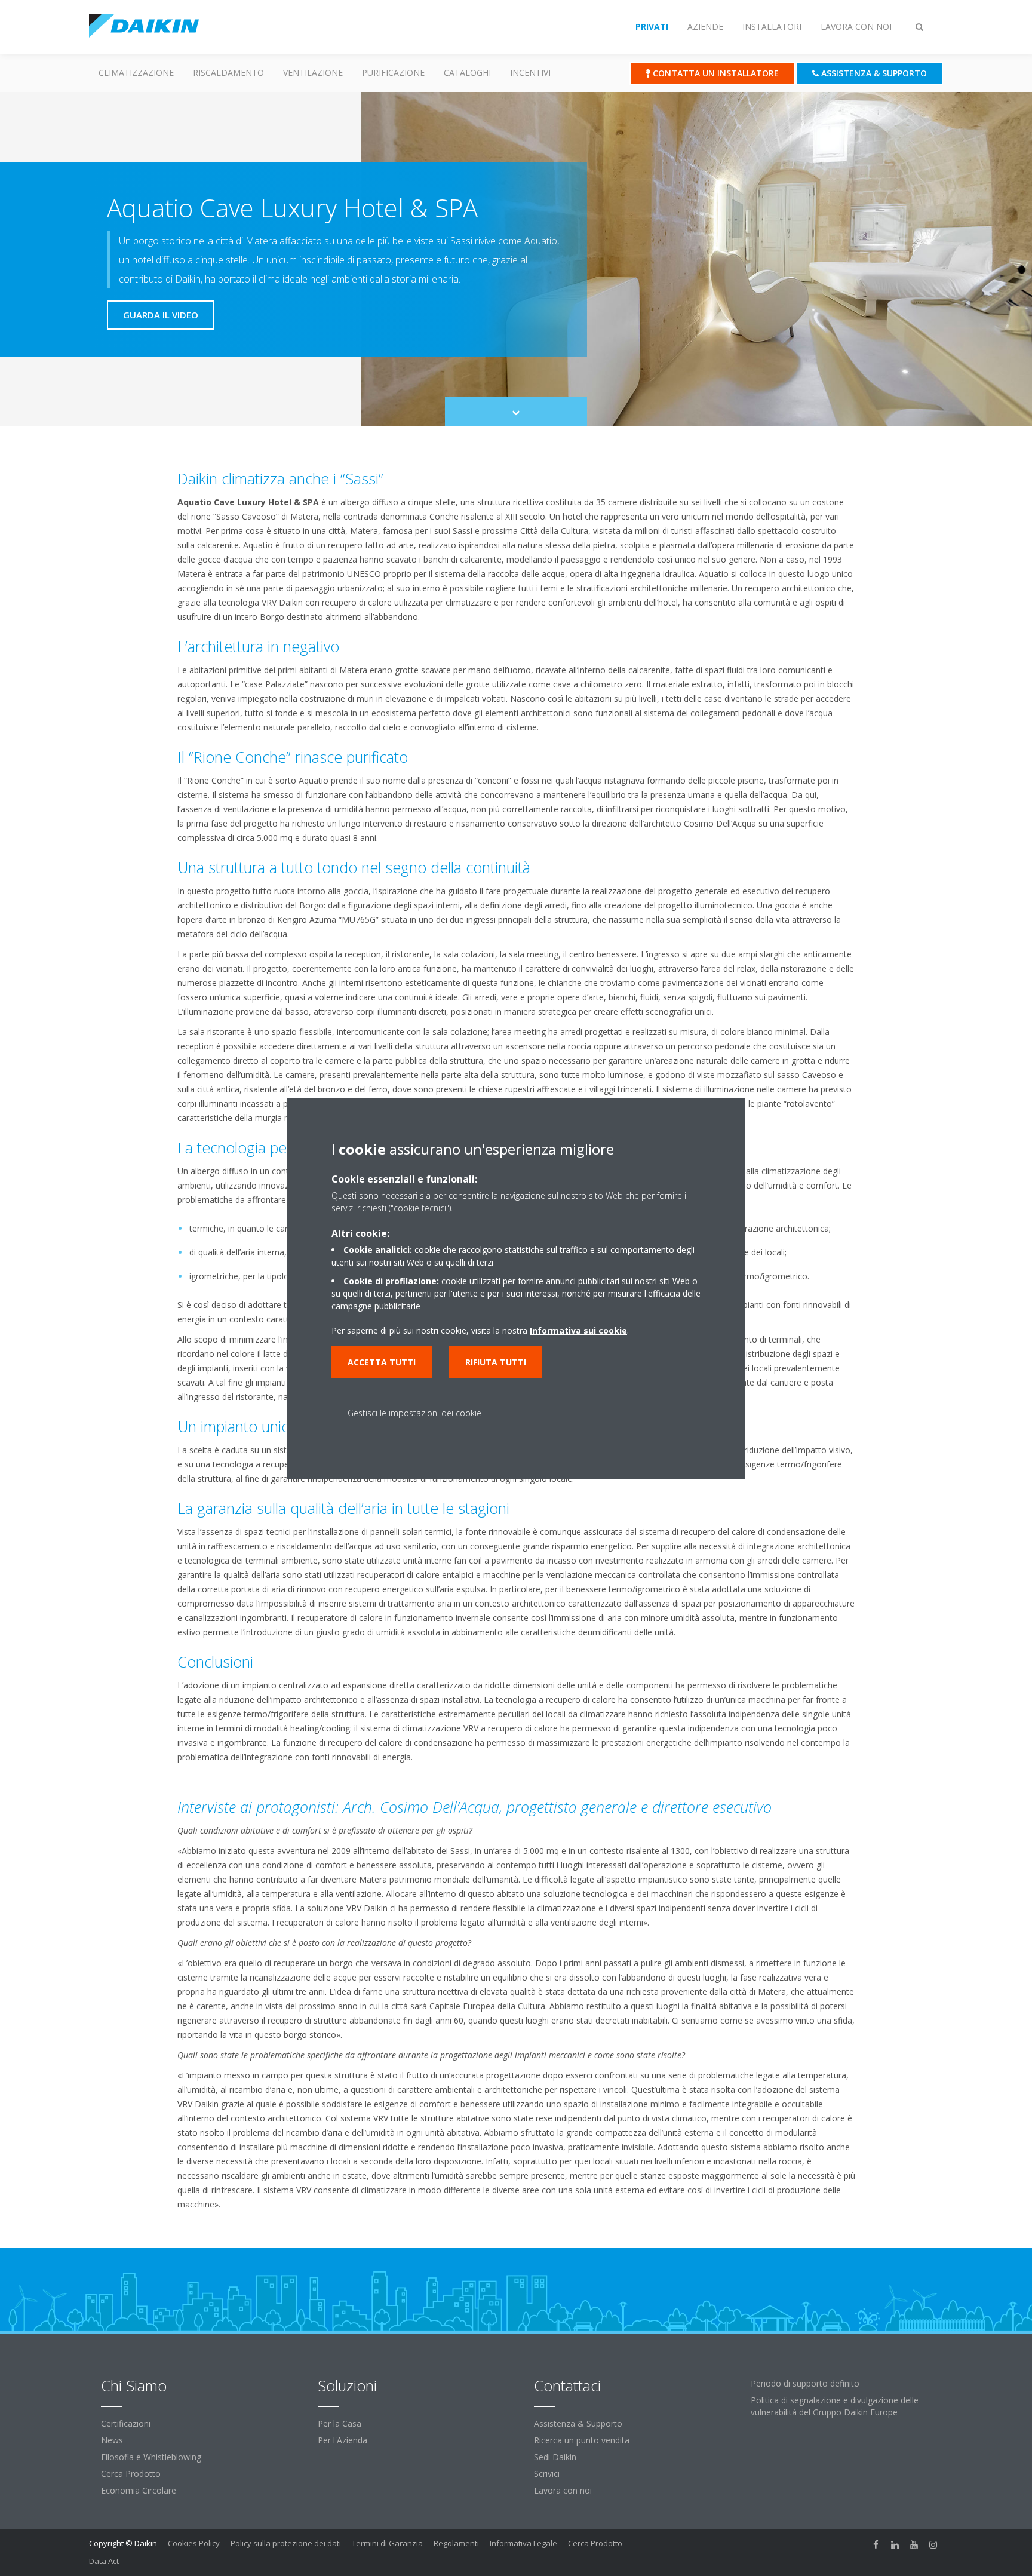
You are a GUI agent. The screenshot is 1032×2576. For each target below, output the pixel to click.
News (112, 2440)
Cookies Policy (194, 2543)
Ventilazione (313, 73)
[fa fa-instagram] (933, 2544)
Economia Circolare (139, 2490)
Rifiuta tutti (496, 1362)
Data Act (104, 2561)
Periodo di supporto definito (805, 2383)
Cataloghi (467, 73)
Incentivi (530, 73)
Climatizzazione (136, 73)
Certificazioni (126, 2423)
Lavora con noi (563, 2490)
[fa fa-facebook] (876, 2544)
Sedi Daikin (555, 2457)
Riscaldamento (228, 73)
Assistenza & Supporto (578, 2423)
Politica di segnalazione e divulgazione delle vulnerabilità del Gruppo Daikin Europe (835, 2406)
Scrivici (547, 2474)
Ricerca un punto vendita (582, 2440)
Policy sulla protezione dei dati (286, 2543)
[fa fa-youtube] (914, 2544)
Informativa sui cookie (578, 1330)
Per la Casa (340, 2423)
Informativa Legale (523, 2543)
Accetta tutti (382, 1362)
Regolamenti (456, 2543)
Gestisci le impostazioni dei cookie (414, 1413)
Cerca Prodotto (131, 2474)
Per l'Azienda (343, 2440)
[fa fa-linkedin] (895, 2544)
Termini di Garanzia (387, 2543)
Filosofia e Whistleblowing (151, 2457)
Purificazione (393, 73)
